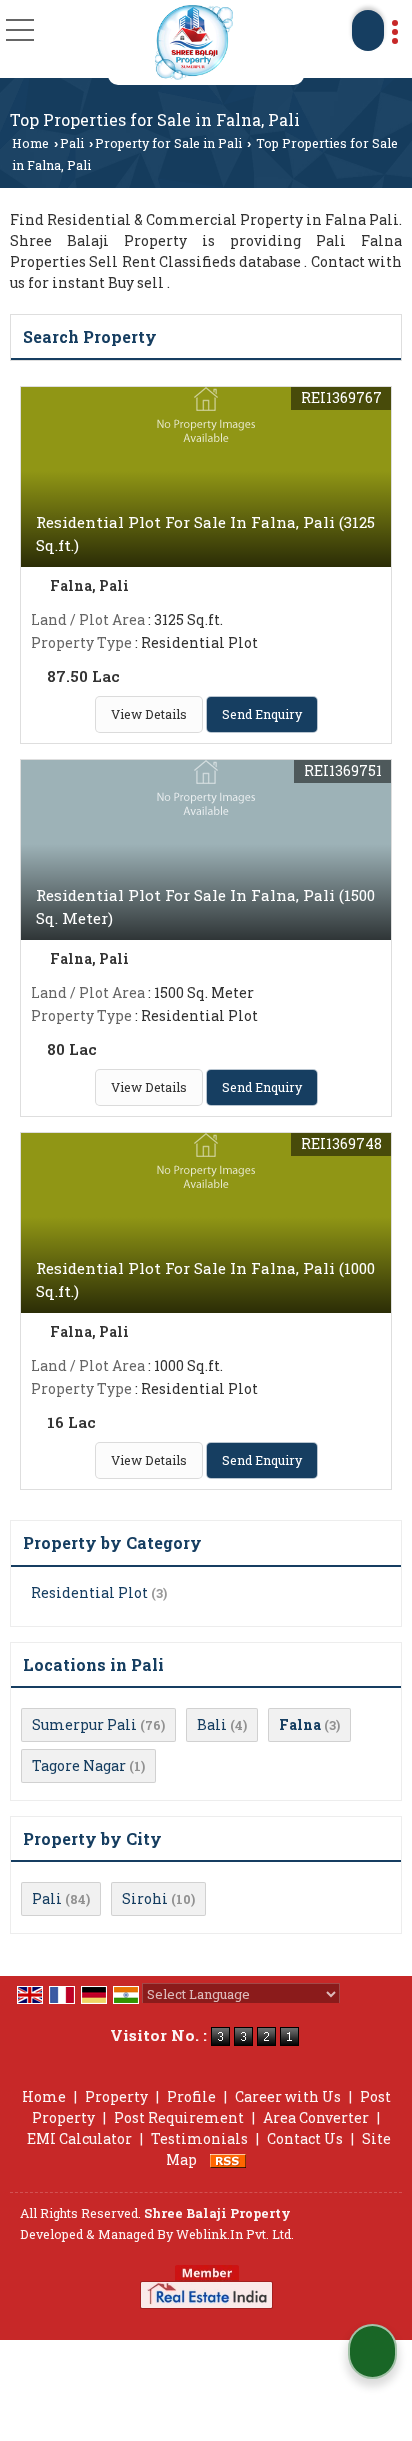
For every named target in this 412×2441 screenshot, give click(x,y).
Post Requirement (179, 2117)
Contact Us (305, 2138)
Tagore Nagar (79, 1765)
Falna (300, 1724)
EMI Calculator (79, 2138)
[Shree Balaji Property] (193, 42)
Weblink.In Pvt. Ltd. (235, 2234)
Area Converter (316, 2117)
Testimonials (199, 2138)
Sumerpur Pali (84, 1724)
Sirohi (145, 1898)
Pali (72, 143)
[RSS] (228, 2159)
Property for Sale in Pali (168, 143)
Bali (212, 1724)
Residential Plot (89, 1592)
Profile (191, 2096)
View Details (149, 714)
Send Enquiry (262, 714)
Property (116, 2096)
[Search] (368, 30)
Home (30, 143)
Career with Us (288, 2096)
